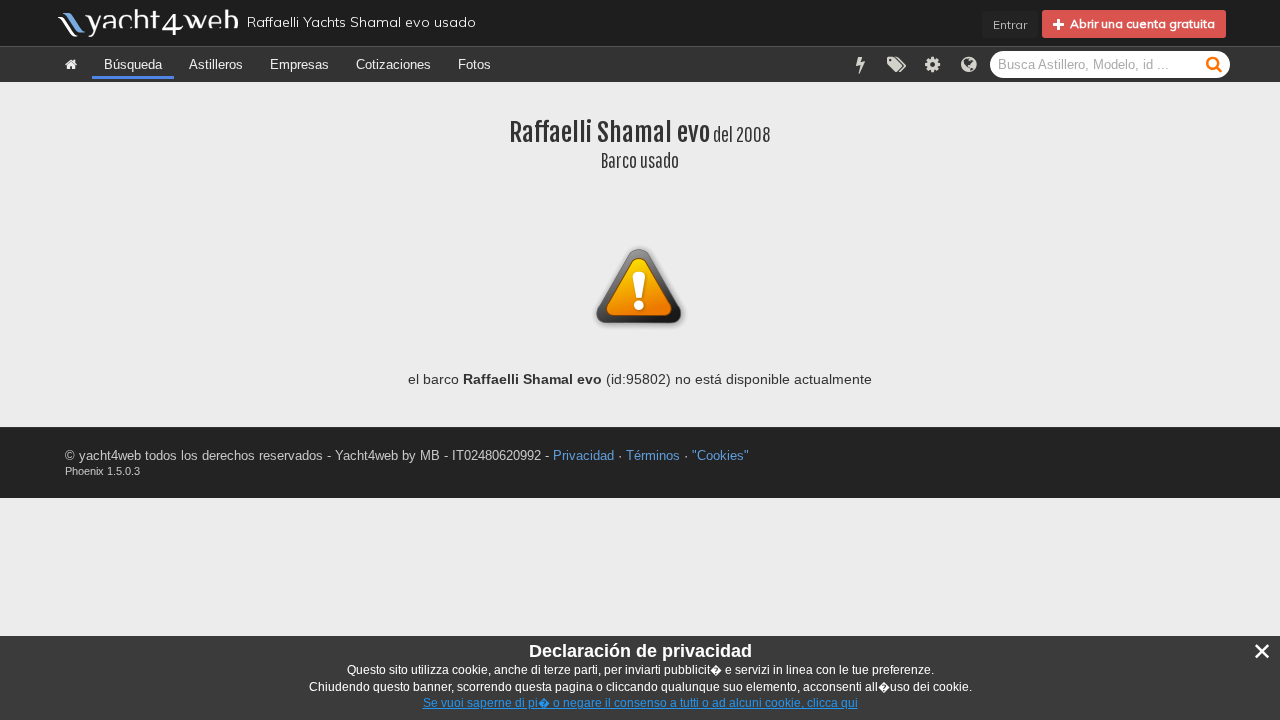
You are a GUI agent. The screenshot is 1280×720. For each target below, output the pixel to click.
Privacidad (583, 455)
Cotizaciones (393, 64)
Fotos (474, 64)
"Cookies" (720, 455)
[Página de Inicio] (71, 64)
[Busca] (1214, 63)
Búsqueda (133, 64)
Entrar (1010, 24)
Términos (653, 455)
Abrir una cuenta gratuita (1139, 23)
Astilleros (216, 64)
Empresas (299, 64)
